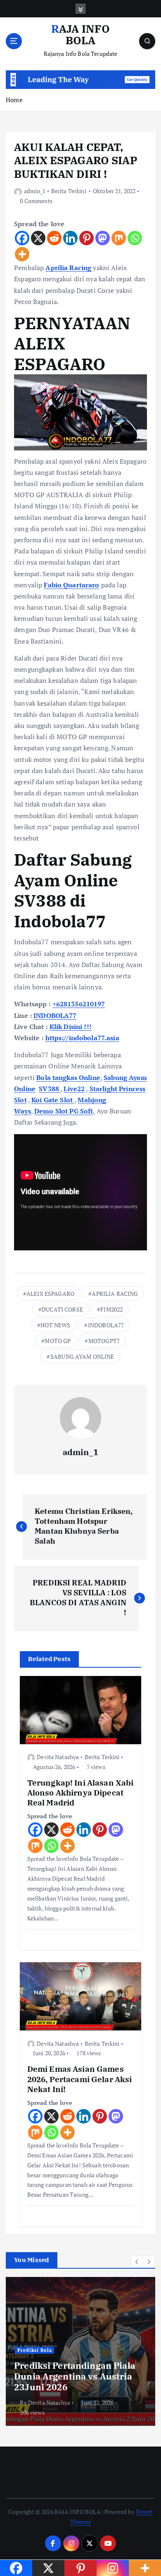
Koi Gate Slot (53, 1100)
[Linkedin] (70, 238)
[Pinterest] (86, 238)
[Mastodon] (103, 238)
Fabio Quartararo (71, 585)
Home (14, 100)
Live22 (74, 1089)
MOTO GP (58, 1341)
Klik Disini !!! (71, 1027)
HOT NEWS (55, 1325)
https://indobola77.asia (82, 1038)
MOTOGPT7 (104, 1341)
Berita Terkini (69, 191)
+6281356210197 (79, 1004)
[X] (38, 238)
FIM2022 (111, 1309)
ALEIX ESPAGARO (50, 1294)
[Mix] (119, 238)
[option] (80, 2351)
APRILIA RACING (115, 1294)
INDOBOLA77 (55, 1015)
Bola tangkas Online (68, 1077)
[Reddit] (54, 238)
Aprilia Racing (68, 268)
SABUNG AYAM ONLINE (82, 1356)
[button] (137, 2262)
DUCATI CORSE (62, 1309)
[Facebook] (22, 238)
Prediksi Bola (35, 2350)
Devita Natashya (58, 1757)
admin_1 (35, 191)
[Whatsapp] (135, 238)
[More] (22, 254)
